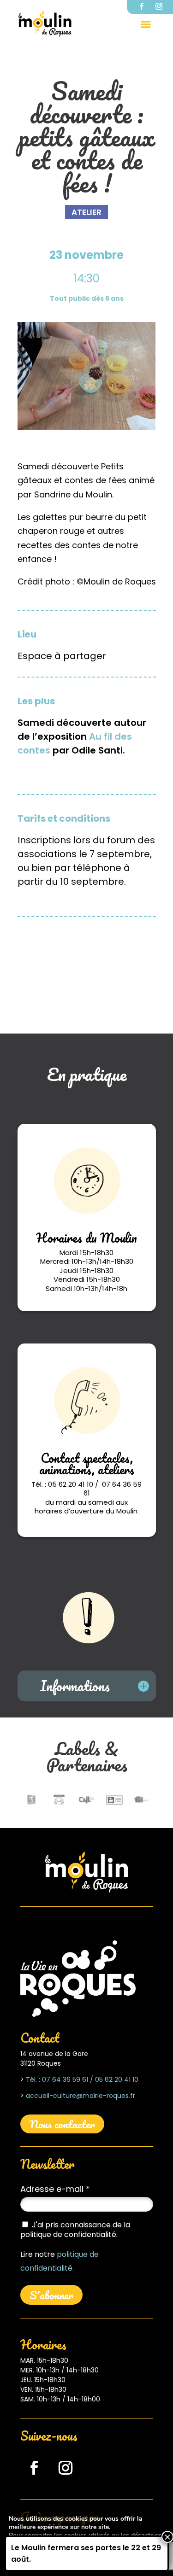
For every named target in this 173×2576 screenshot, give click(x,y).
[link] (45, 24)
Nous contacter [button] (62, 2124)
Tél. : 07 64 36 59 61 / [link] (60, 2079)
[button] (146, 24)
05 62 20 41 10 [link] (116, 2079)
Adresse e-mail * (55, 2189)
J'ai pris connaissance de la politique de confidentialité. (75, 2230)
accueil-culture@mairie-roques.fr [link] (81, 2096)
